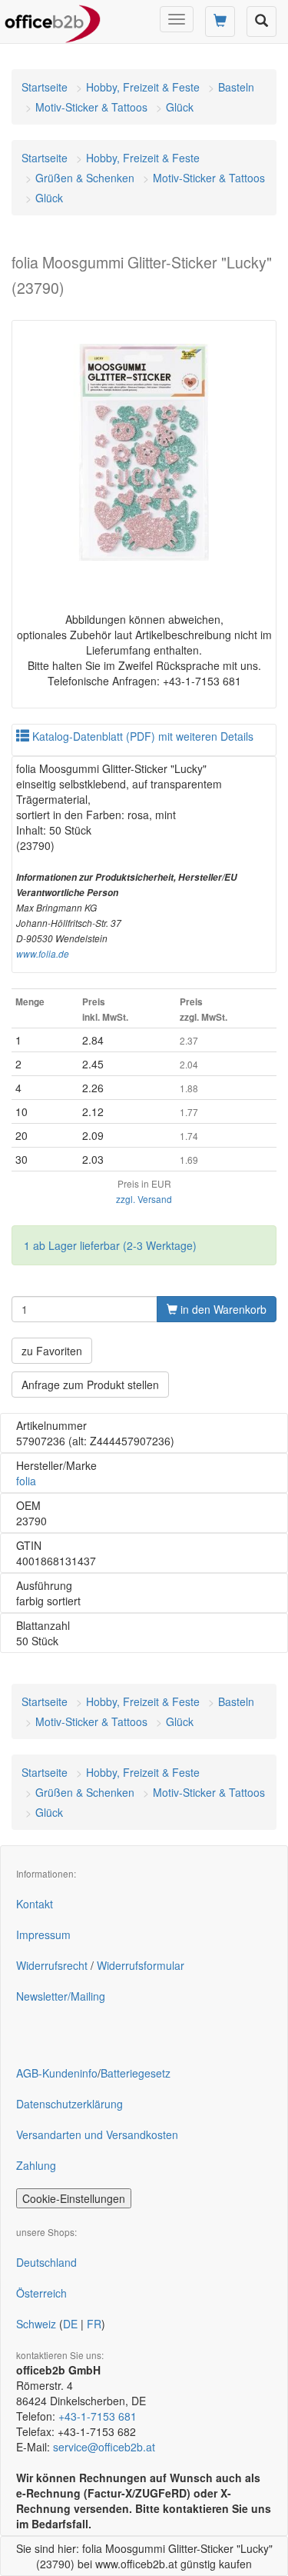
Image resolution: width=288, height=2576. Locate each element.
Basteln (236, 87)
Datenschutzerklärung (70, 2104)
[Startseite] (53, 19)
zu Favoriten (52, 1351)
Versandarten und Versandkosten (97, 2134)
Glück (180, 107)
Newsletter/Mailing (61, 1996)
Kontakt (35, 1904)
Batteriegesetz (136, 2073)
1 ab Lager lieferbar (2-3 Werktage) (110, 1245)
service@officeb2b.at (104, 2447)
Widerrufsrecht (52, 1965)
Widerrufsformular (141, 1965)
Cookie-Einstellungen (74, 2198)
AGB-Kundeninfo (57, 2073)
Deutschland (46, 2262)
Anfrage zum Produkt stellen (90, 1385)
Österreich (41, 2293)
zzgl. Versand (144, 1199)
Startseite (45, 87)
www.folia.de (43, 954)
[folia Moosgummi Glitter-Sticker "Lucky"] (144, 453)
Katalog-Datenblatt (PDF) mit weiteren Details (141, 736)
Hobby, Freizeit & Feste (143, 87)
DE (70, 2324)
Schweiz (36, 2324)
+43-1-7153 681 (98, 2416)
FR (94, 2324)
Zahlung (36, 2165)
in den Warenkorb (222, 1309)
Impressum (43, 1934)
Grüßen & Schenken (85, 178)
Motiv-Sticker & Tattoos (91, 107)
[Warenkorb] (220, 22)
